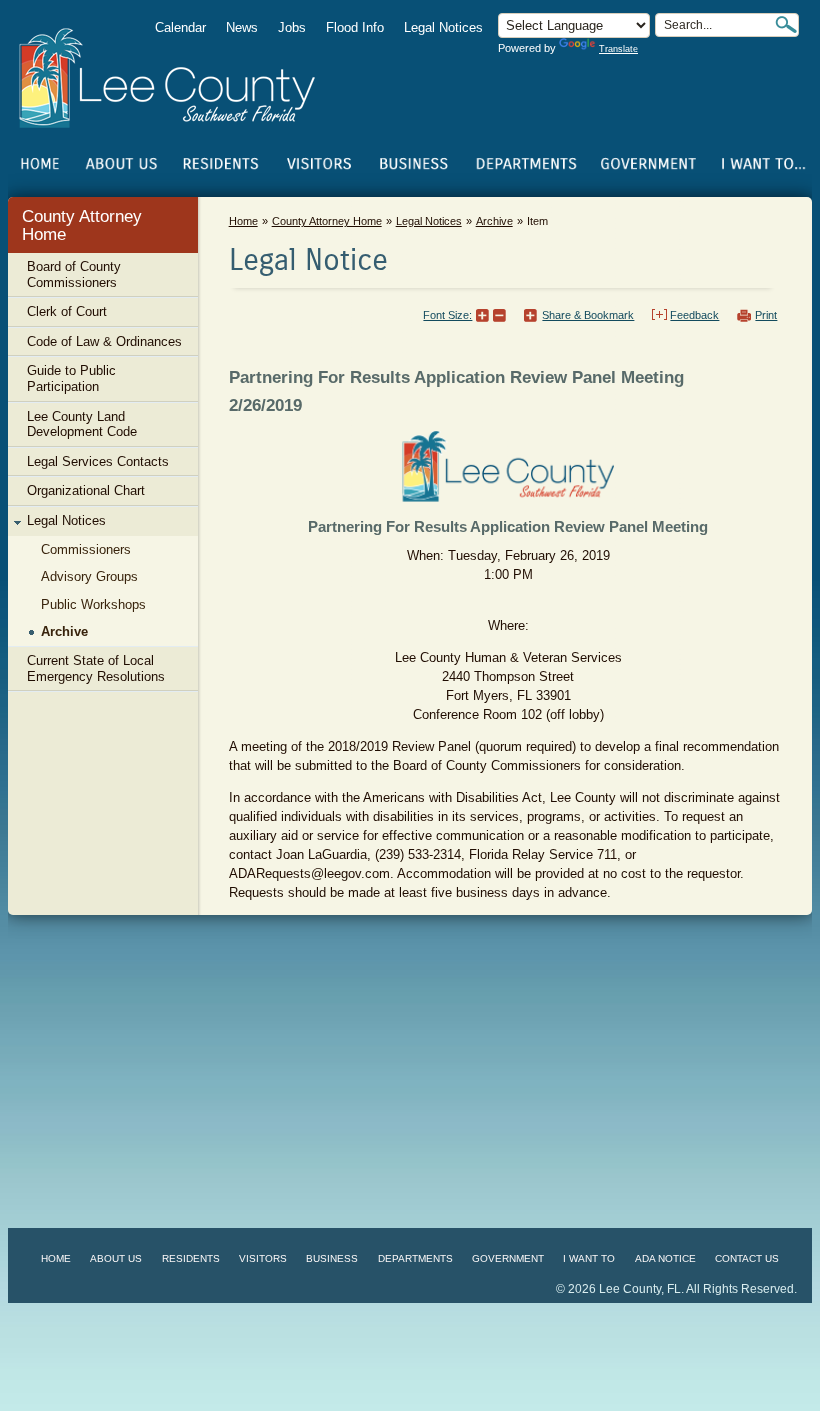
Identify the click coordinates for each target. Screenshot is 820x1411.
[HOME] (41, 164)
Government (508, 1258)
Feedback (694, 315)
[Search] (786, 24)
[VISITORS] (318, 164)
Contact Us (747, 1258)
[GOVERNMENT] (648, 164)
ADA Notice (665, 1258)
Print (766, 315)
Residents (191, 1258)
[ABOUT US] (121, 164)
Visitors (263, 1258)
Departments (415, 1258)
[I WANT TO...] (762, 164)
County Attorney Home (82, 225)
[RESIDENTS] (220, 164)
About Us (116, 1258)
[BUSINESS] (415, 164)
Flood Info (355, 27)
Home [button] (180, 78)
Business (332, 1258)
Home (41, 164)
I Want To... (762, 164)
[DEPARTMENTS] (526, 164)
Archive (494, 221)
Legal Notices (443, 27)
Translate (618, 49)
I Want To (589, 1258)
